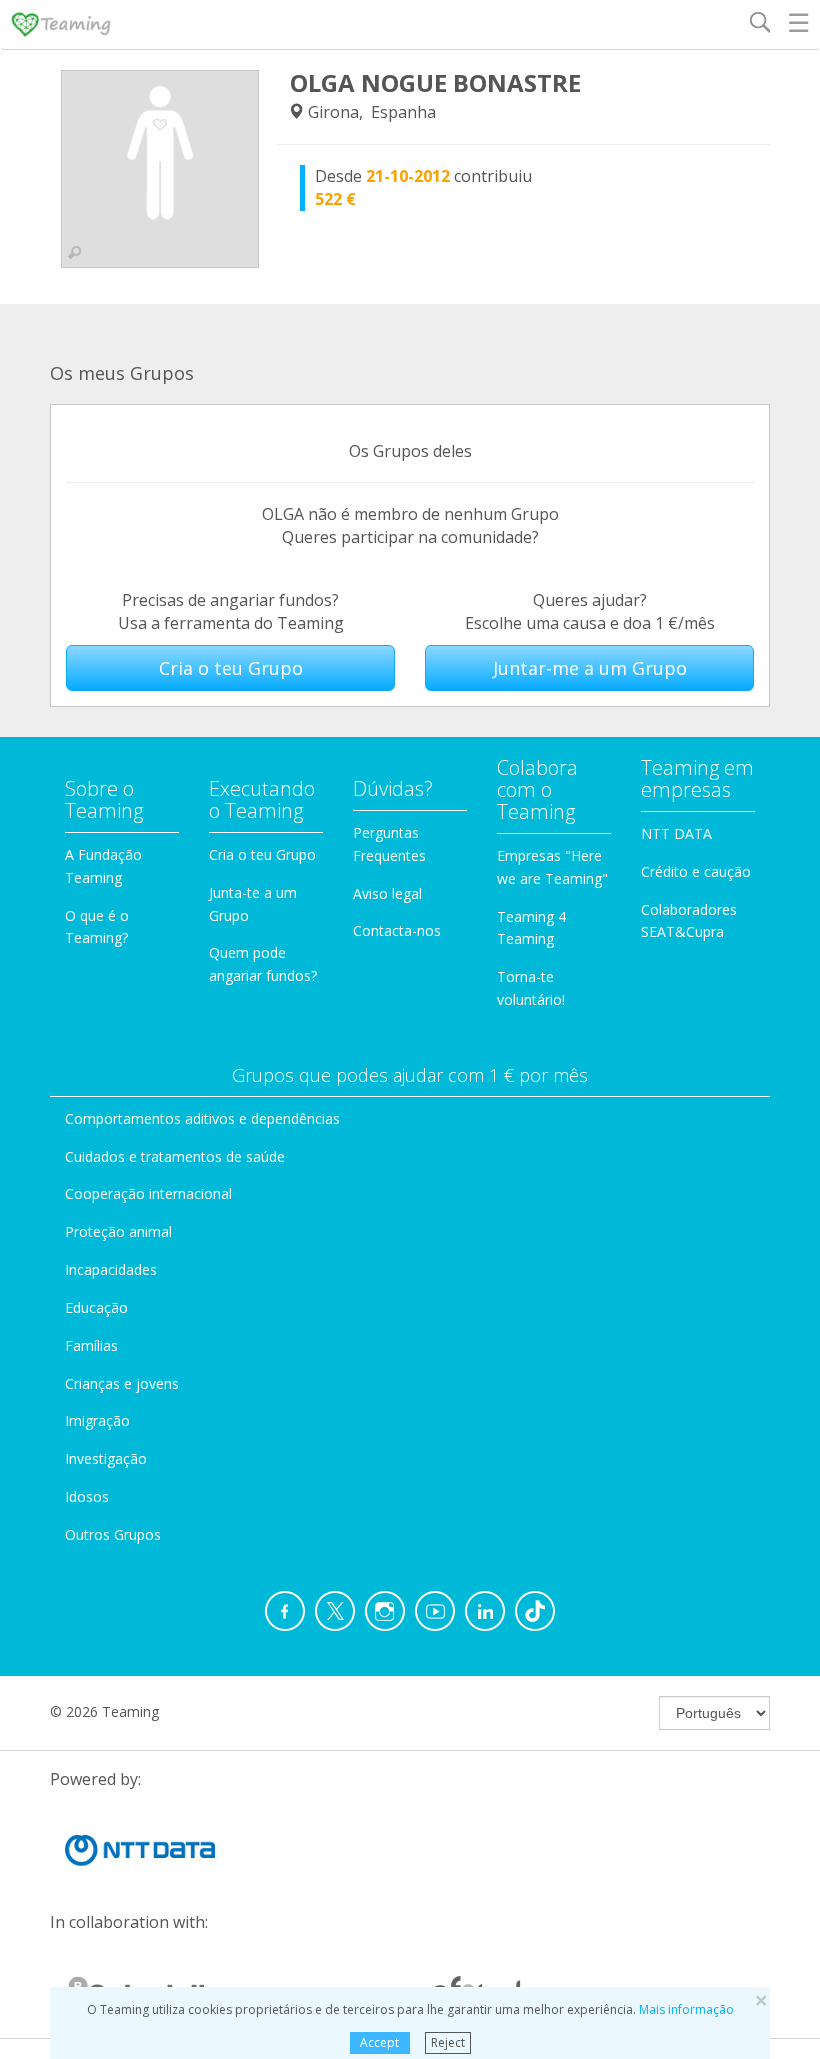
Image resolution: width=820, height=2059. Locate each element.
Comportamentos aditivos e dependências (202, 1118)
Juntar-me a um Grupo (590, 668)
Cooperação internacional (148, 1193)
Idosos (87, 1496)
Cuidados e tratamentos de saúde (175, 1156)
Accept (379, 2042)
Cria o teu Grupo (231, 668)
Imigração (97, 1420)
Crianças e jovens (122, 1383)
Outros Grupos (113, 1534)
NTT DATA (676, 833)
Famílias (91, 1345)
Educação (96, 1307)
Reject (448, 2042)
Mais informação (686, 2009)
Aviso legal (387, 893)
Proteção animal (118, 1231)
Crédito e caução (696, 871)
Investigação (106, 1458)
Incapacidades (111, 1269)
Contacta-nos (397, 930)
